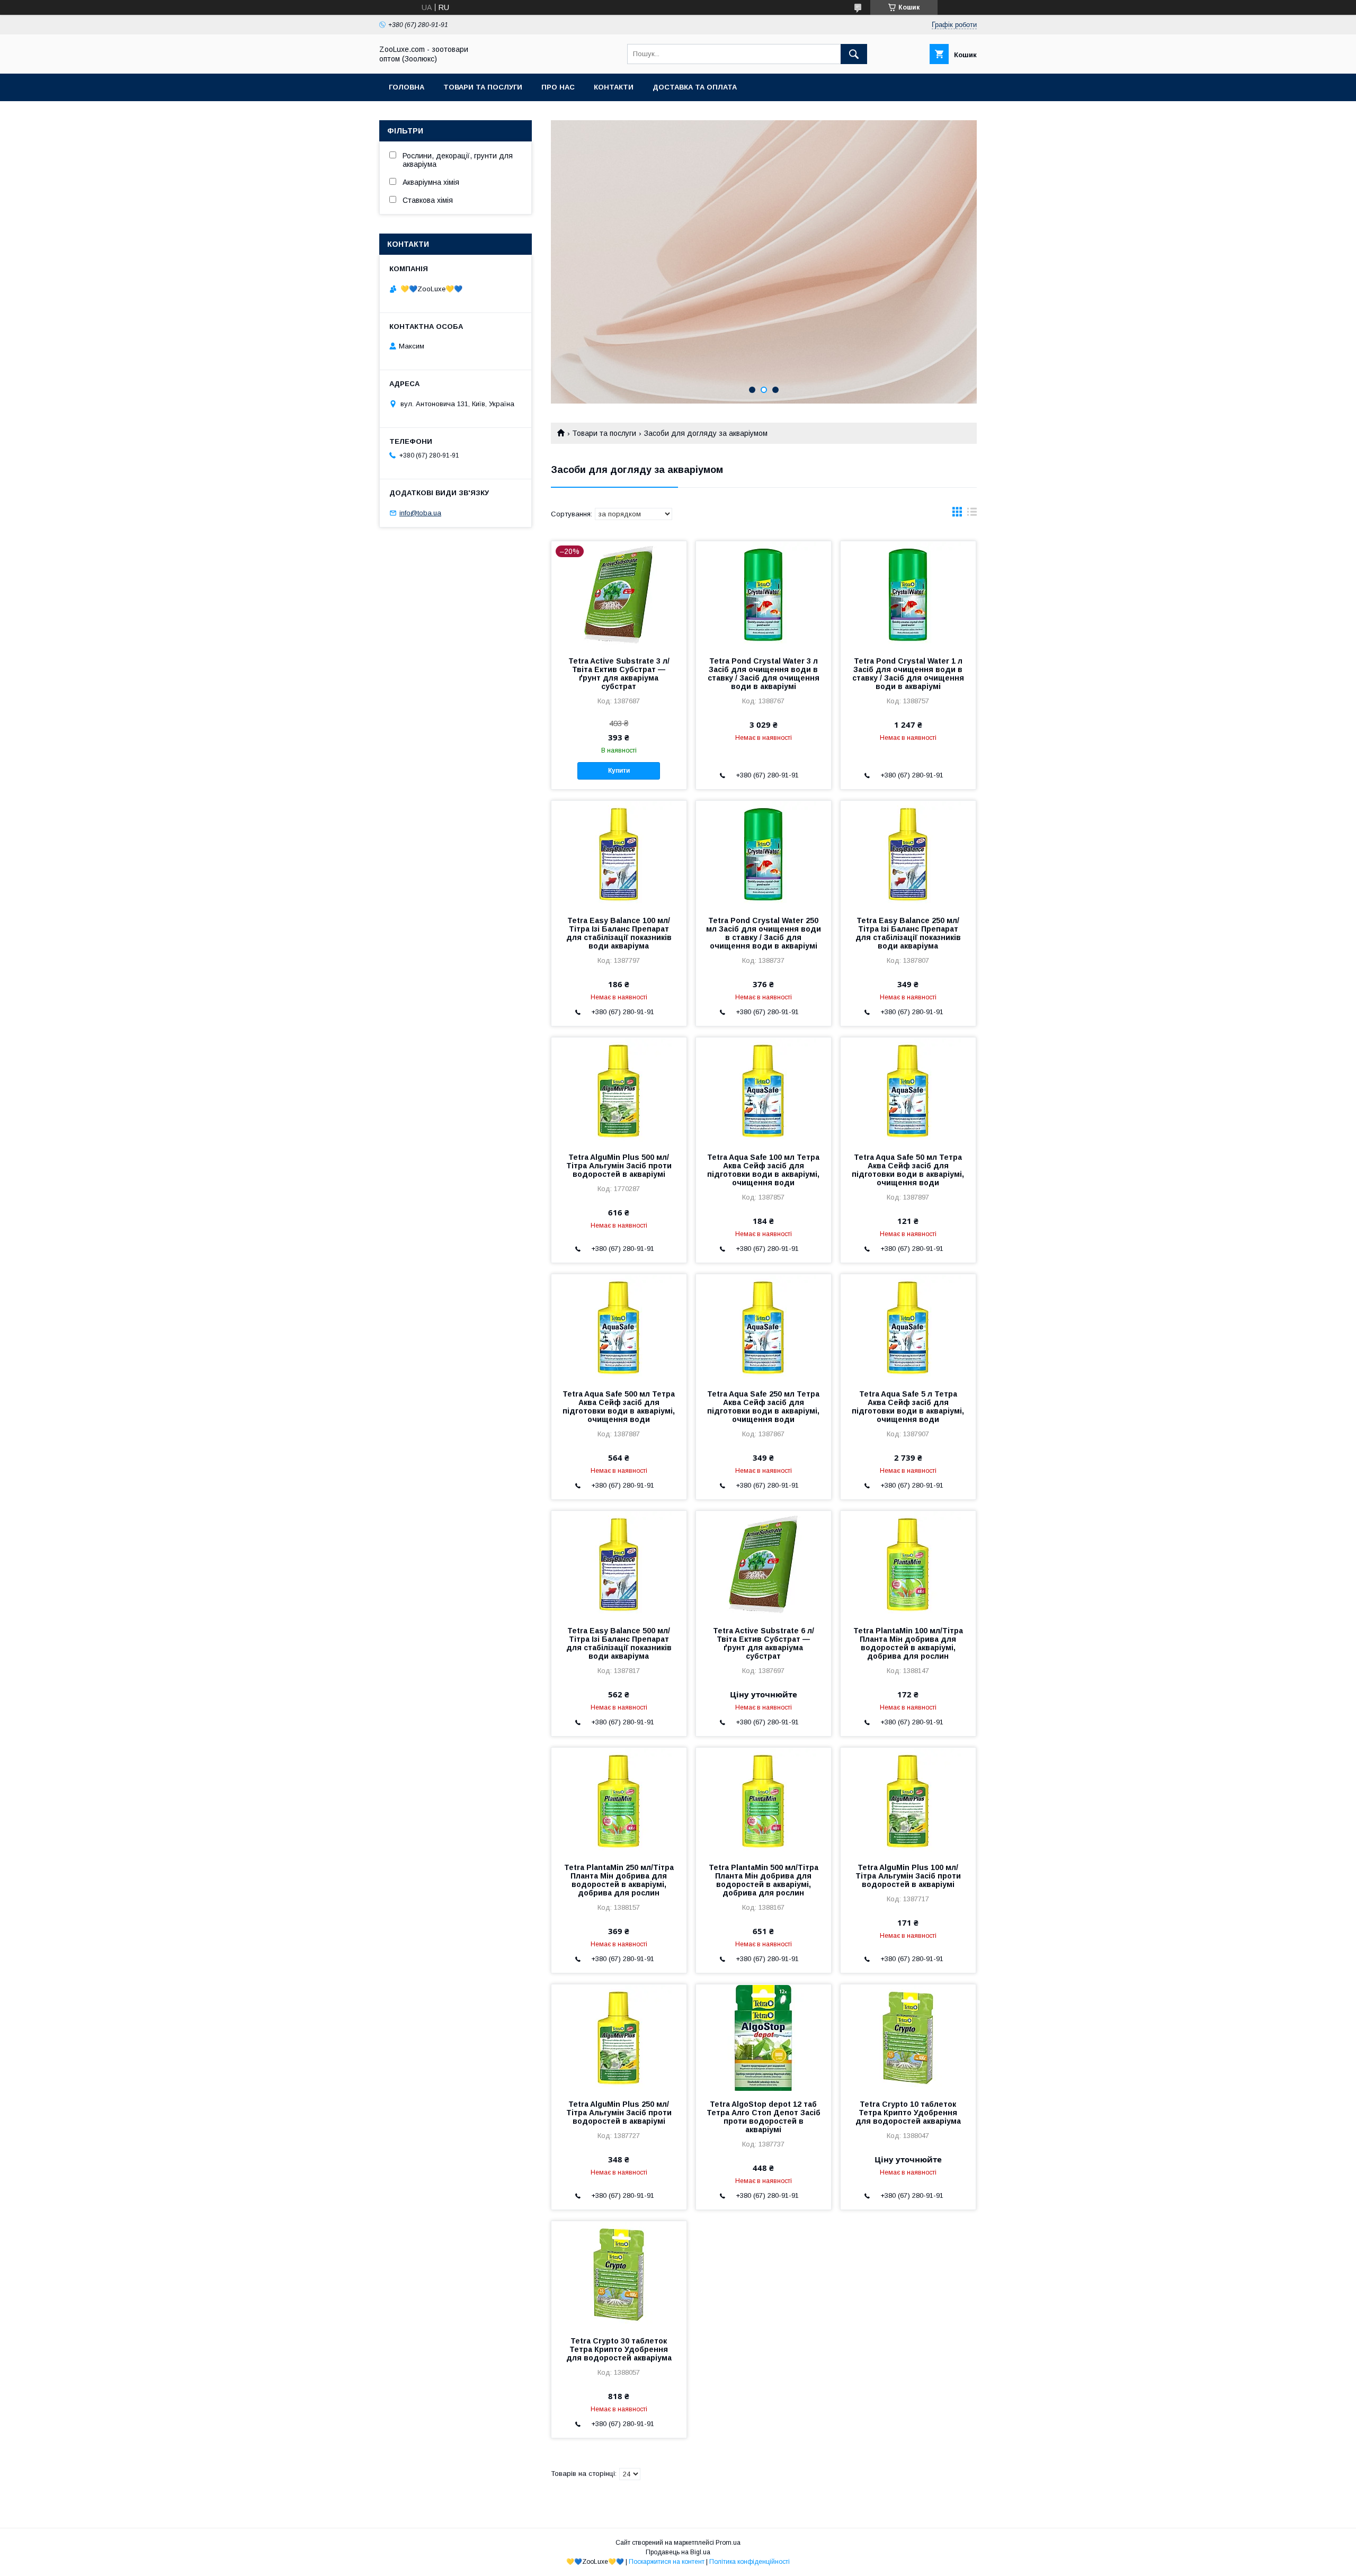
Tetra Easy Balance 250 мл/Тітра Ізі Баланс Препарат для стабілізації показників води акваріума (908, 933)
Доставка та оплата (695, 87)
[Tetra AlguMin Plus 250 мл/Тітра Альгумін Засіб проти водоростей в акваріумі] (619, 2037)
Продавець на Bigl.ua (678, 2552)
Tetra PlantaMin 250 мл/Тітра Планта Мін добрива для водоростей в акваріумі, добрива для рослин (619, 1880)
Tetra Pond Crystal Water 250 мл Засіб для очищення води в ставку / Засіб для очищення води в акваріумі (764, 933)
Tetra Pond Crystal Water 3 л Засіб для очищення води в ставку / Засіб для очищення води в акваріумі (764, 674)
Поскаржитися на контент (667, 2562)
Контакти (614, 87)
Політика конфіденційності (750, 2562)
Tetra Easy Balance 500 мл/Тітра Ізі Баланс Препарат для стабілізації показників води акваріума (619, 1643)
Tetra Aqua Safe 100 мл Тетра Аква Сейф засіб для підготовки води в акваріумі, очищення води (763, 1170)
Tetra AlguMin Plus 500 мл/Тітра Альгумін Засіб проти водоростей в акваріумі (619, 1166)
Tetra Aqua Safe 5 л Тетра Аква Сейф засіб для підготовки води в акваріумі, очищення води (908, 1407)
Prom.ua (728, 2543)
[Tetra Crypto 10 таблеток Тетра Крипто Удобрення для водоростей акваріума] (908, 2037)
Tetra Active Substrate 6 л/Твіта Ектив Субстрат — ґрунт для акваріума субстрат (764, 1643)
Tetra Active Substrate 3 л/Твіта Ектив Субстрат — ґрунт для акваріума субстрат (619, 674)
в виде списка (972, 514)
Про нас (558, 87)
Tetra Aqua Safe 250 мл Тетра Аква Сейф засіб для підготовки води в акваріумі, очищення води (763, 1407)
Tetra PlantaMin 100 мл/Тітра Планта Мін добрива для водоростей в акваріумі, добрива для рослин (908, 1643)
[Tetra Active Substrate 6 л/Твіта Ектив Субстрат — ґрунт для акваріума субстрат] (764, 1564)
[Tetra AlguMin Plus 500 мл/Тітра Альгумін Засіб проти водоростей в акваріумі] (619, 1090)
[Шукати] (854, 54)
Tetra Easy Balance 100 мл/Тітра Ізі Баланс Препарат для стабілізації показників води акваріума (619, 933)
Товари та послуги (483, 87)
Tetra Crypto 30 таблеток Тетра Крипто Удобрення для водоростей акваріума (619, 2349)
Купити (619, 771)
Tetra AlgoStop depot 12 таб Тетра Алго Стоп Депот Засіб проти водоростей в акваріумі (764, 2117)
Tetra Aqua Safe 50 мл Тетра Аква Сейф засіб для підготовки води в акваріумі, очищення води (908, 1170)
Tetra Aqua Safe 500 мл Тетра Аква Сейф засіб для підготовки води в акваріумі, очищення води (619, 1407)
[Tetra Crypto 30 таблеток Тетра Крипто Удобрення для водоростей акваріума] (619, 2274)
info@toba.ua (420, 513)
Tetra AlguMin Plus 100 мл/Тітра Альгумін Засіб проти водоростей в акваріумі (908, 1876)
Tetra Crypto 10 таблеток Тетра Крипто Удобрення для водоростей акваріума (908, 2113)
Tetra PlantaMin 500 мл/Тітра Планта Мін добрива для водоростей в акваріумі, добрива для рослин (764, 1880)
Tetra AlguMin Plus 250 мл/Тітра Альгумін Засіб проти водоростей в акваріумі (619, 2113)
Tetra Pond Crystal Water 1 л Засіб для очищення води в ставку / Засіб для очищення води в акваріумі (908, 674)
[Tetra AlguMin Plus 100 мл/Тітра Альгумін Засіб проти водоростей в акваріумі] (908, 1801)
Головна (407, 87)
